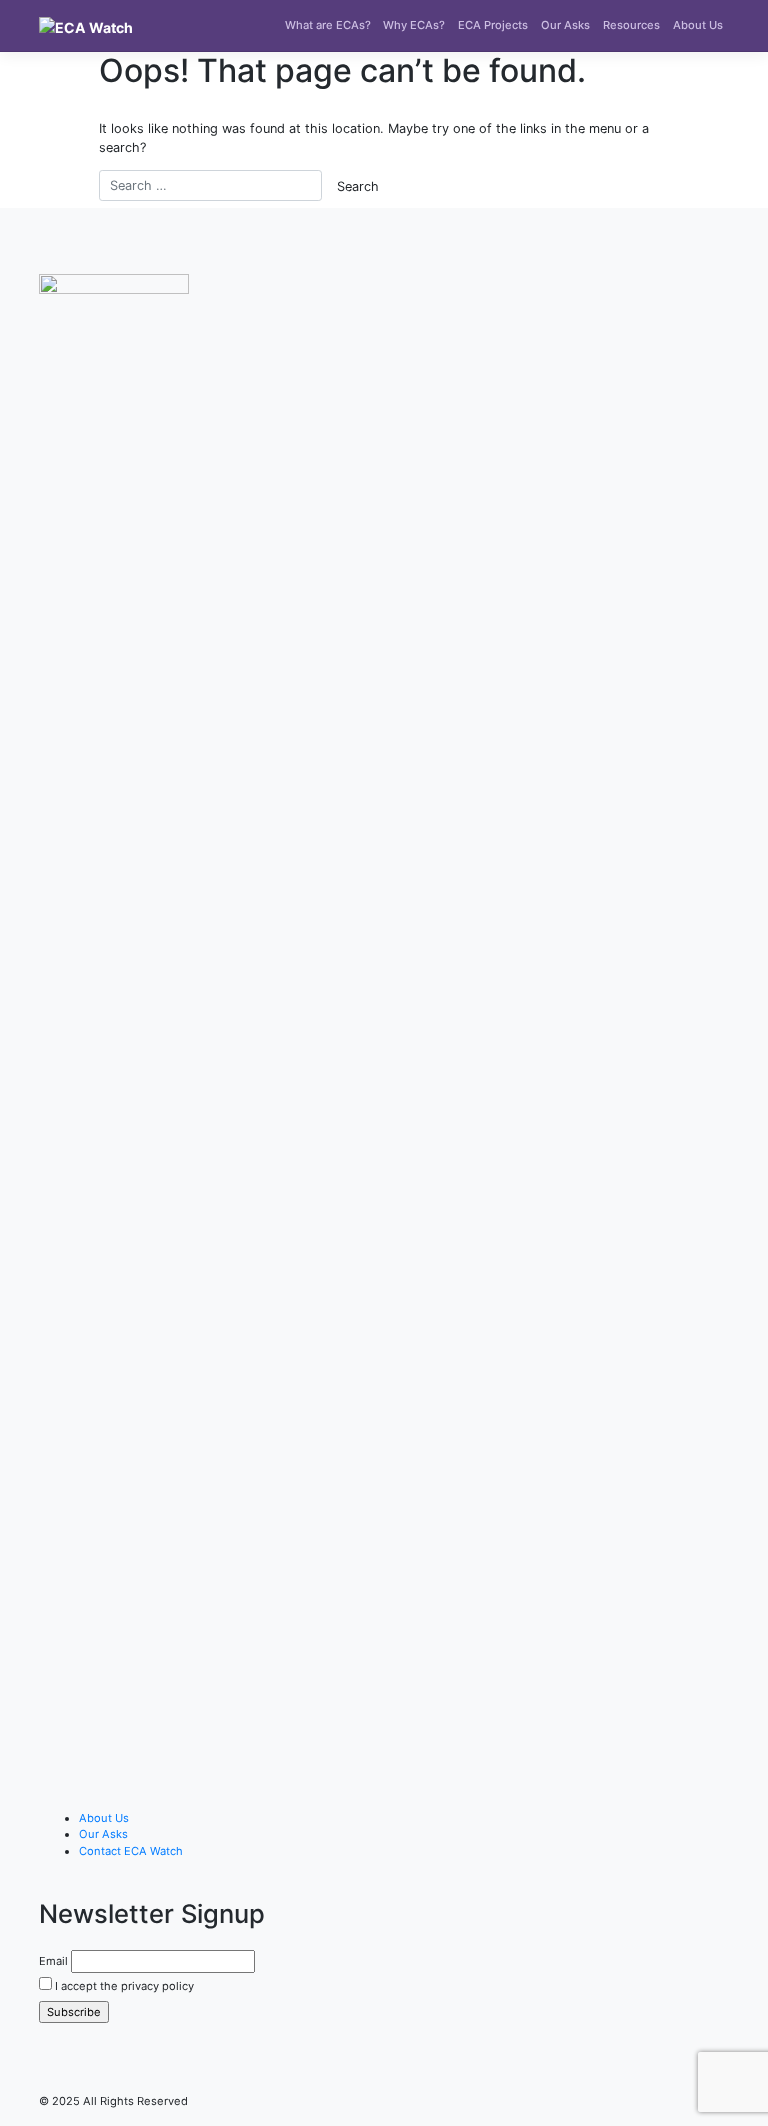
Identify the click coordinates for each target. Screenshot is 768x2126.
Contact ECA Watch (131, 1851)
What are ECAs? (328, 25)
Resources (631, 25)
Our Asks (565, 25)
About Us (698, 25)
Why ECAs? (414, 25)
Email (53, 1961)
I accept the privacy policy (123, 1986)
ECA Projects (493, 25)
